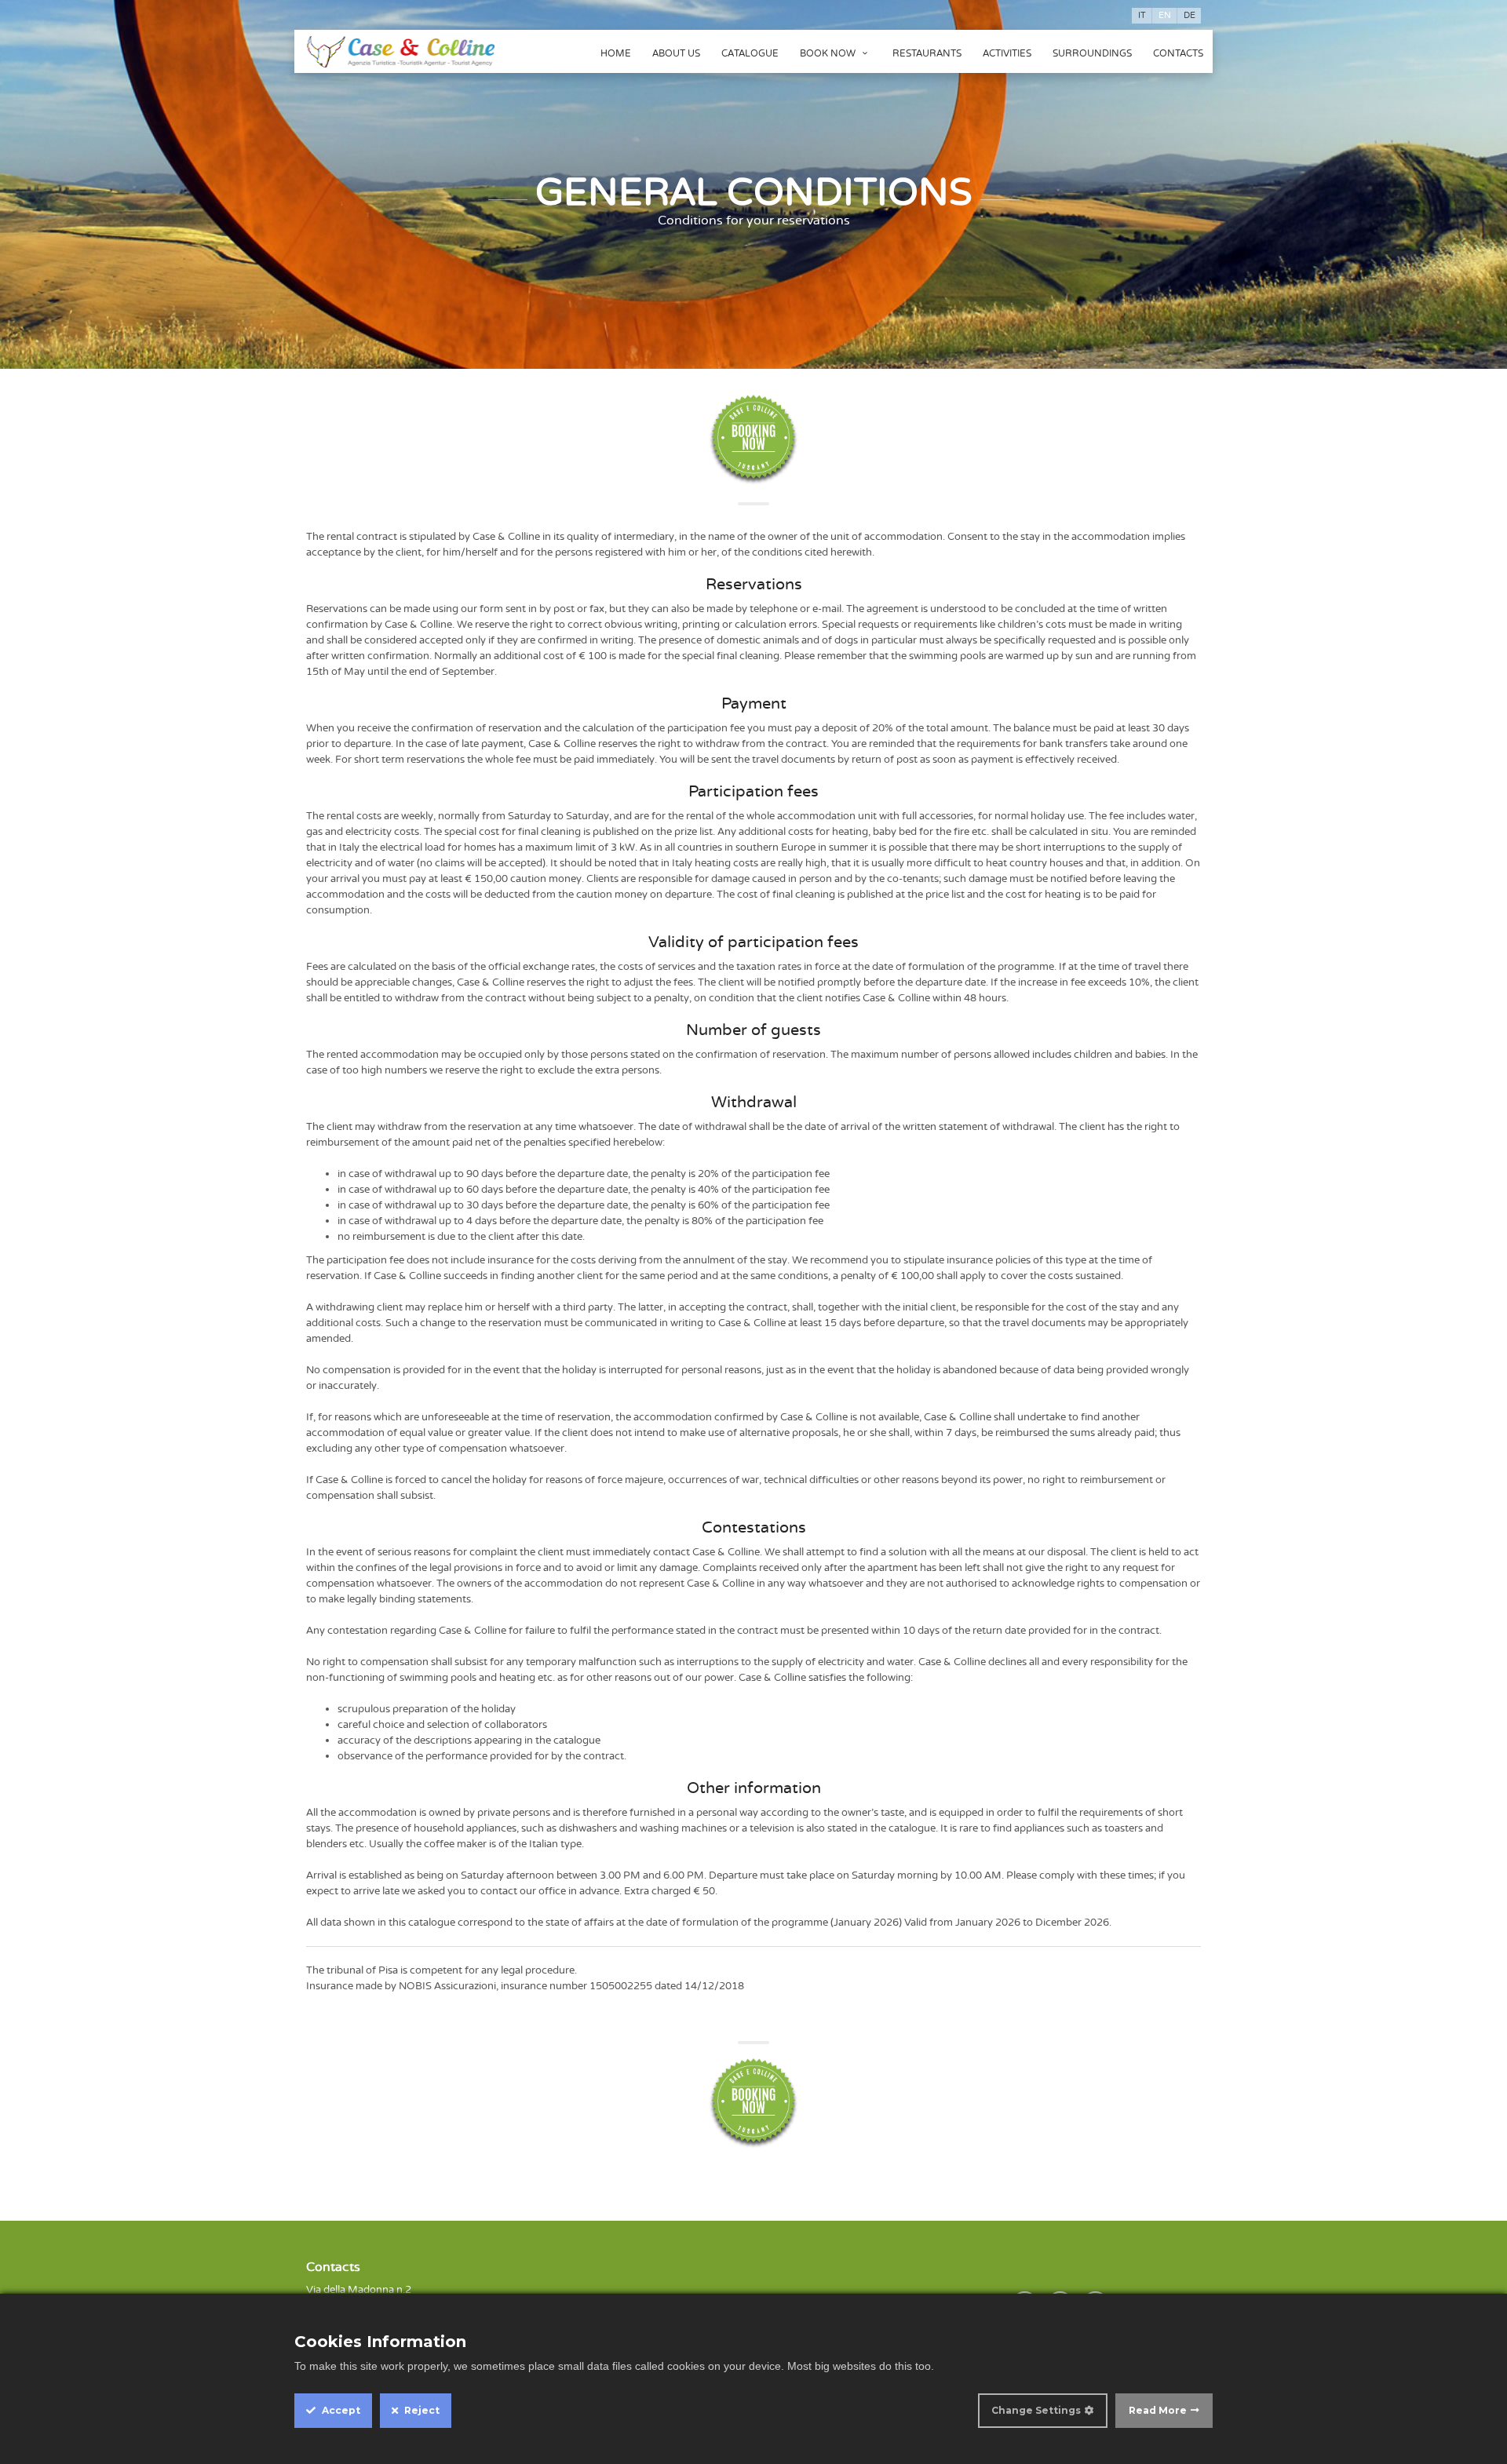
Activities (1007, 53)
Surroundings (1092, 53)
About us (676, 53)
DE (1190, 15)
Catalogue (750, 53)
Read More (1158, 2410)
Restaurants (927, 53)
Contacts (1178, 53)
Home (616, 53)
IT (1142, 15)
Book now (829, 53)
